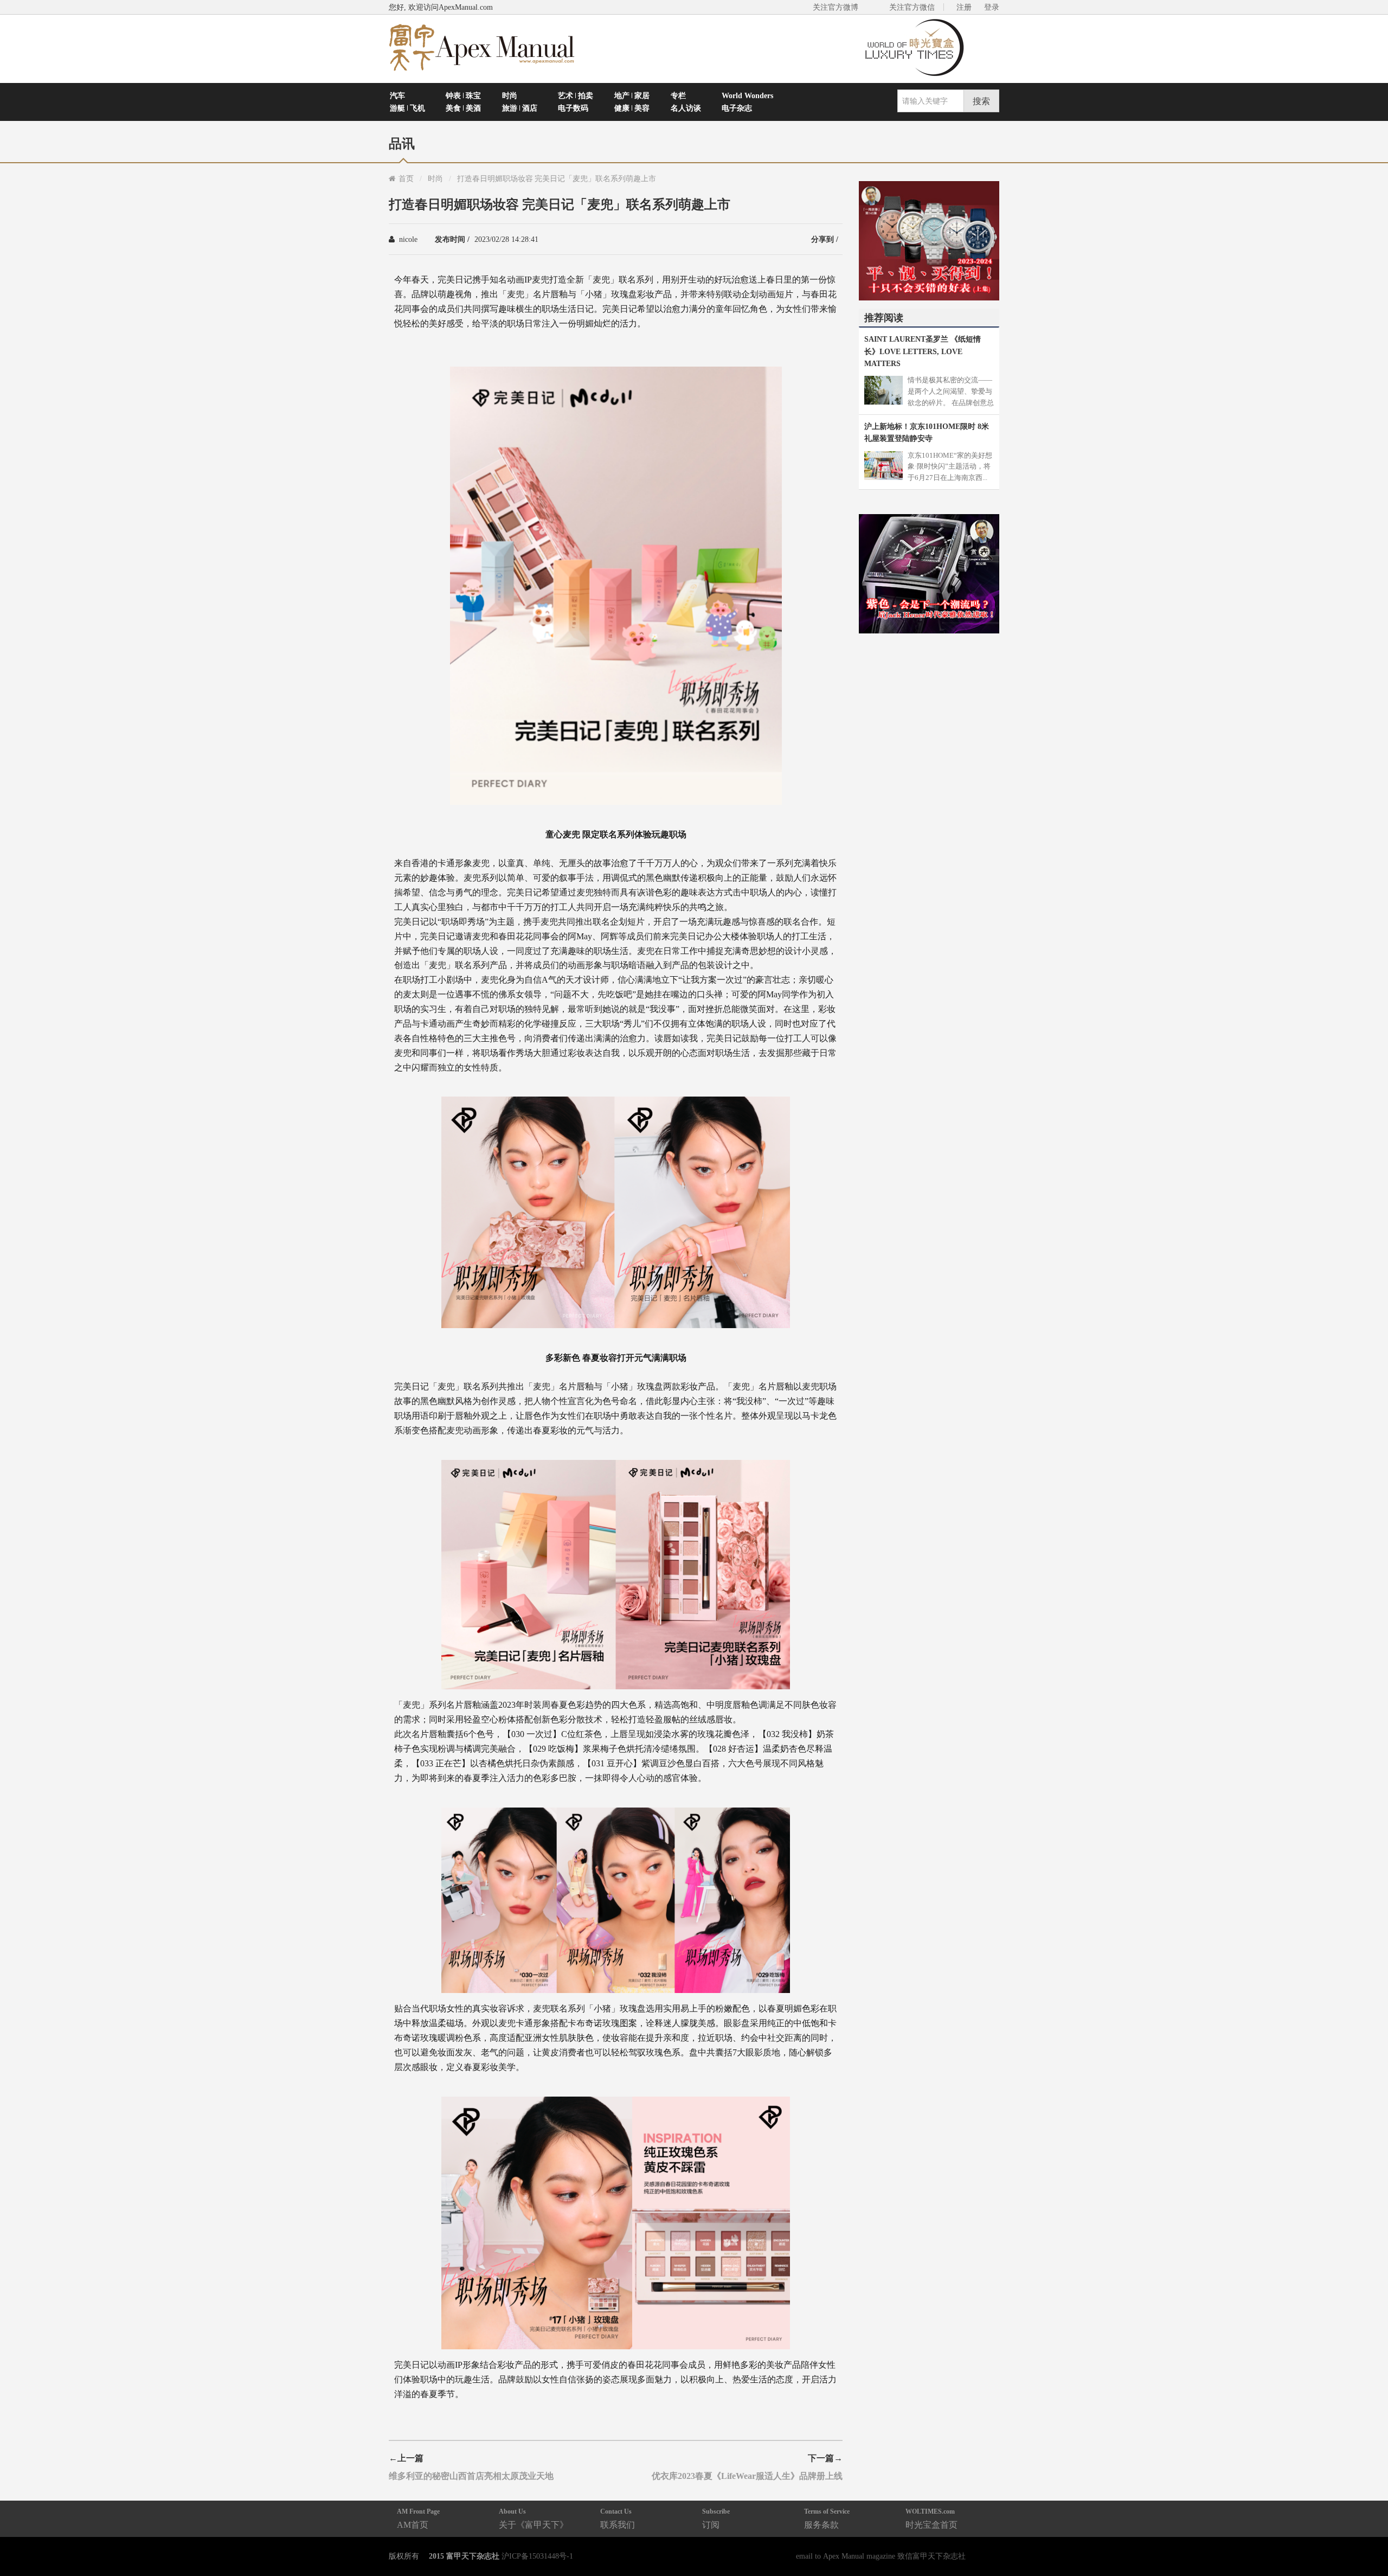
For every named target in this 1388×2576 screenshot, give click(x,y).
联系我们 (618, 2518)
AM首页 (418, 2518)
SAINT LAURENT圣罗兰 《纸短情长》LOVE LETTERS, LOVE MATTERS (923, 351)
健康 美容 (632, 108)
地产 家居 (632, 95)
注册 (964, 7)
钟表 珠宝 (463, 95)
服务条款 (827, 2518)
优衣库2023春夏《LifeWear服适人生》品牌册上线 (747, 2476)
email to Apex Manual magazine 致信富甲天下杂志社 (881, 2556)
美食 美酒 (463, 108)
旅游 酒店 (520, 108)
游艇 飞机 (407, 108)
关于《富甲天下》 (534, 2518)
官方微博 (1367, 2542)
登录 (992, 7)
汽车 (397, 95)
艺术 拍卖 (576, 95)
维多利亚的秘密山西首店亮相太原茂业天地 (471, 2476)
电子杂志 (737, 108)
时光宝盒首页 (931, 2518)
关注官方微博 (836, 7)
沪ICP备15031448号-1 (537, 2556)
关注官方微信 (912, 7)
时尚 (510, 95)
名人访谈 (686, 108)
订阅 (716, 2518)
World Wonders (747, 95)
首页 (406, 178)
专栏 (678, 95)
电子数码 (573, 108)
